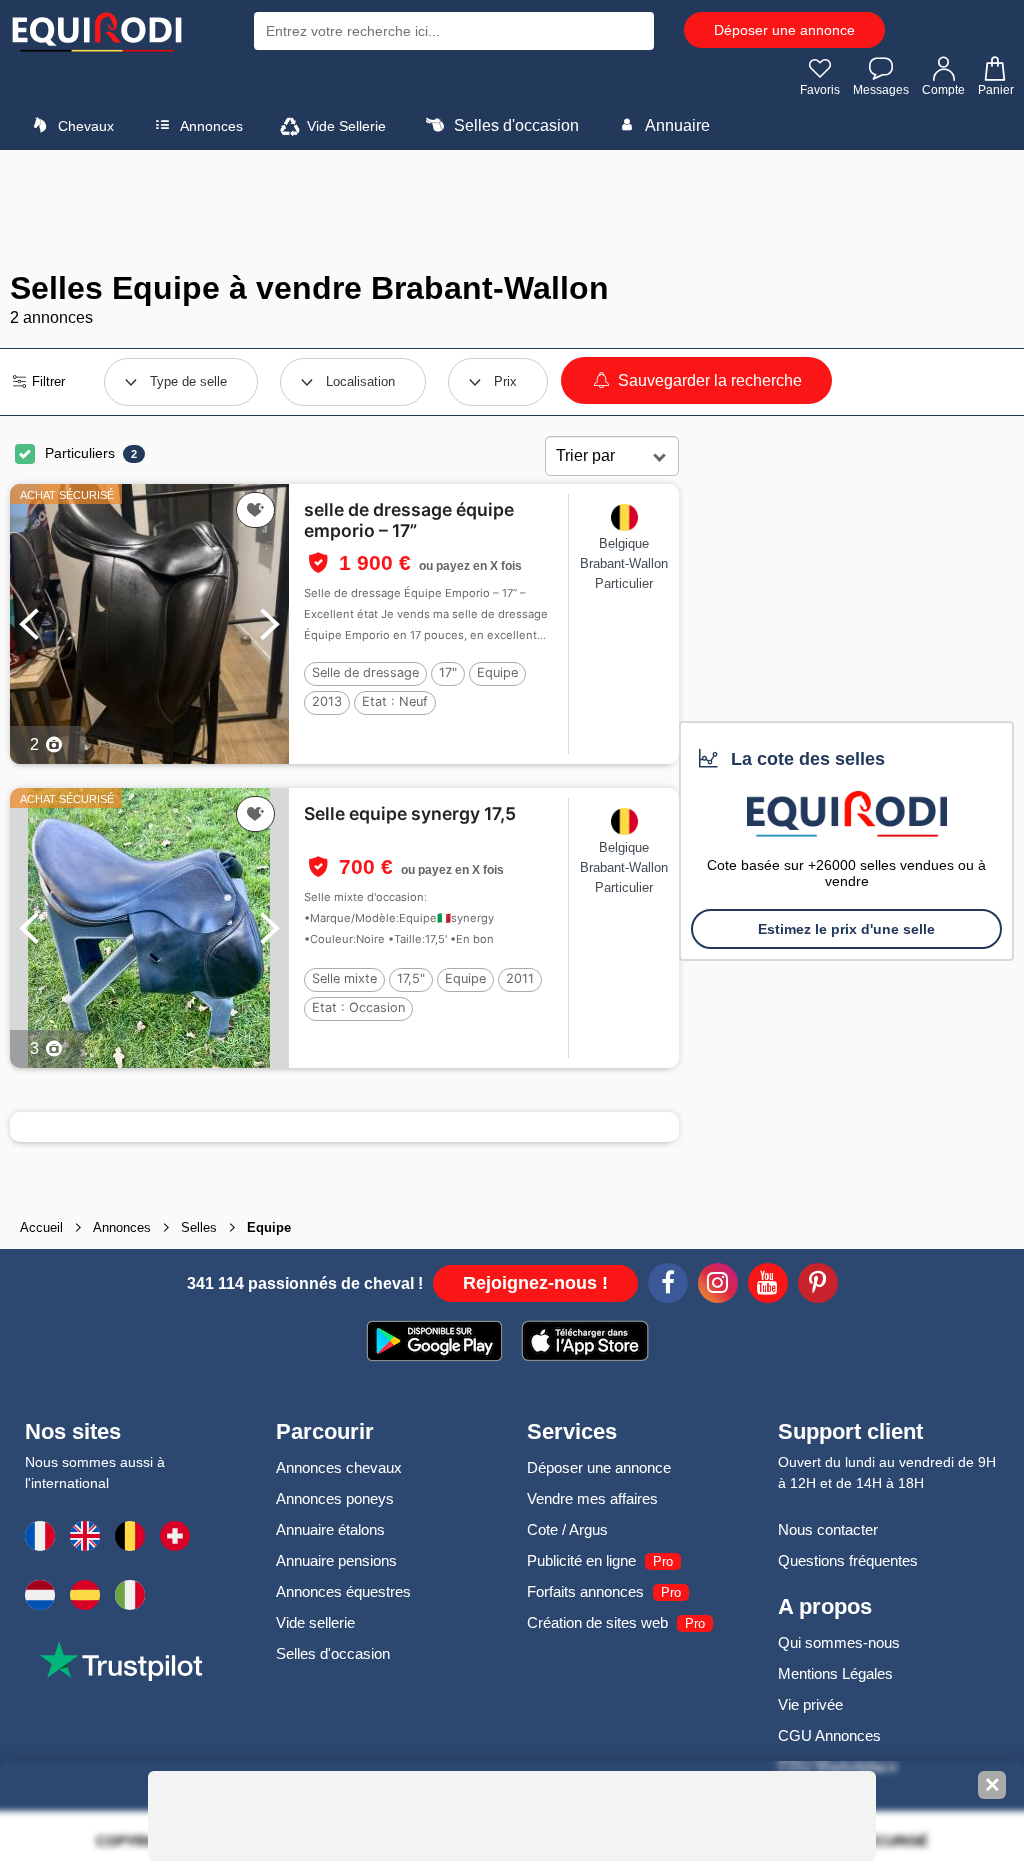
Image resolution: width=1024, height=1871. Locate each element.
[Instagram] (718, 1286)
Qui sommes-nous (839, 1642)
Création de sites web (597, 1622)
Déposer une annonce (784, 30)
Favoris (820, 90)
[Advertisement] (512, 210)
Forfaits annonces (585, 1591)
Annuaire (676, 125)
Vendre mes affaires (592, 1498)
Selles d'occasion (514, 125)
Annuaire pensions (336, 1560)
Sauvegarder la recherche (708, 380)
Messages (881, 90)
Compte (943, 90)
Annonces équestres (343, 1591)
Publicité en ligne (581, 1560)
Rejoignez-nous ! (535, 1283)
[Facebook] (668, 1286)
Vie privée (810, 1704)
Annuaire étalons (330, 1529)
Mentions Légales (835, 1673)
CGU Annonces (829, 1735)
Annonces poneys (335, 1498)
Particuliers (80, 453)
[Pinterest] (818, 1286)
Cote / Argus (567, 1529)
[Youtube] (768, 1286)
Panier (996, 90)
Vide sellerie (315, 1622)
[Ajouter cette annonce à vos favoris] (255, 510)
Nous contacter (828, 1529)
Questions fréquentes (848, 1560)
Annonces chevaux (339, 1467)
